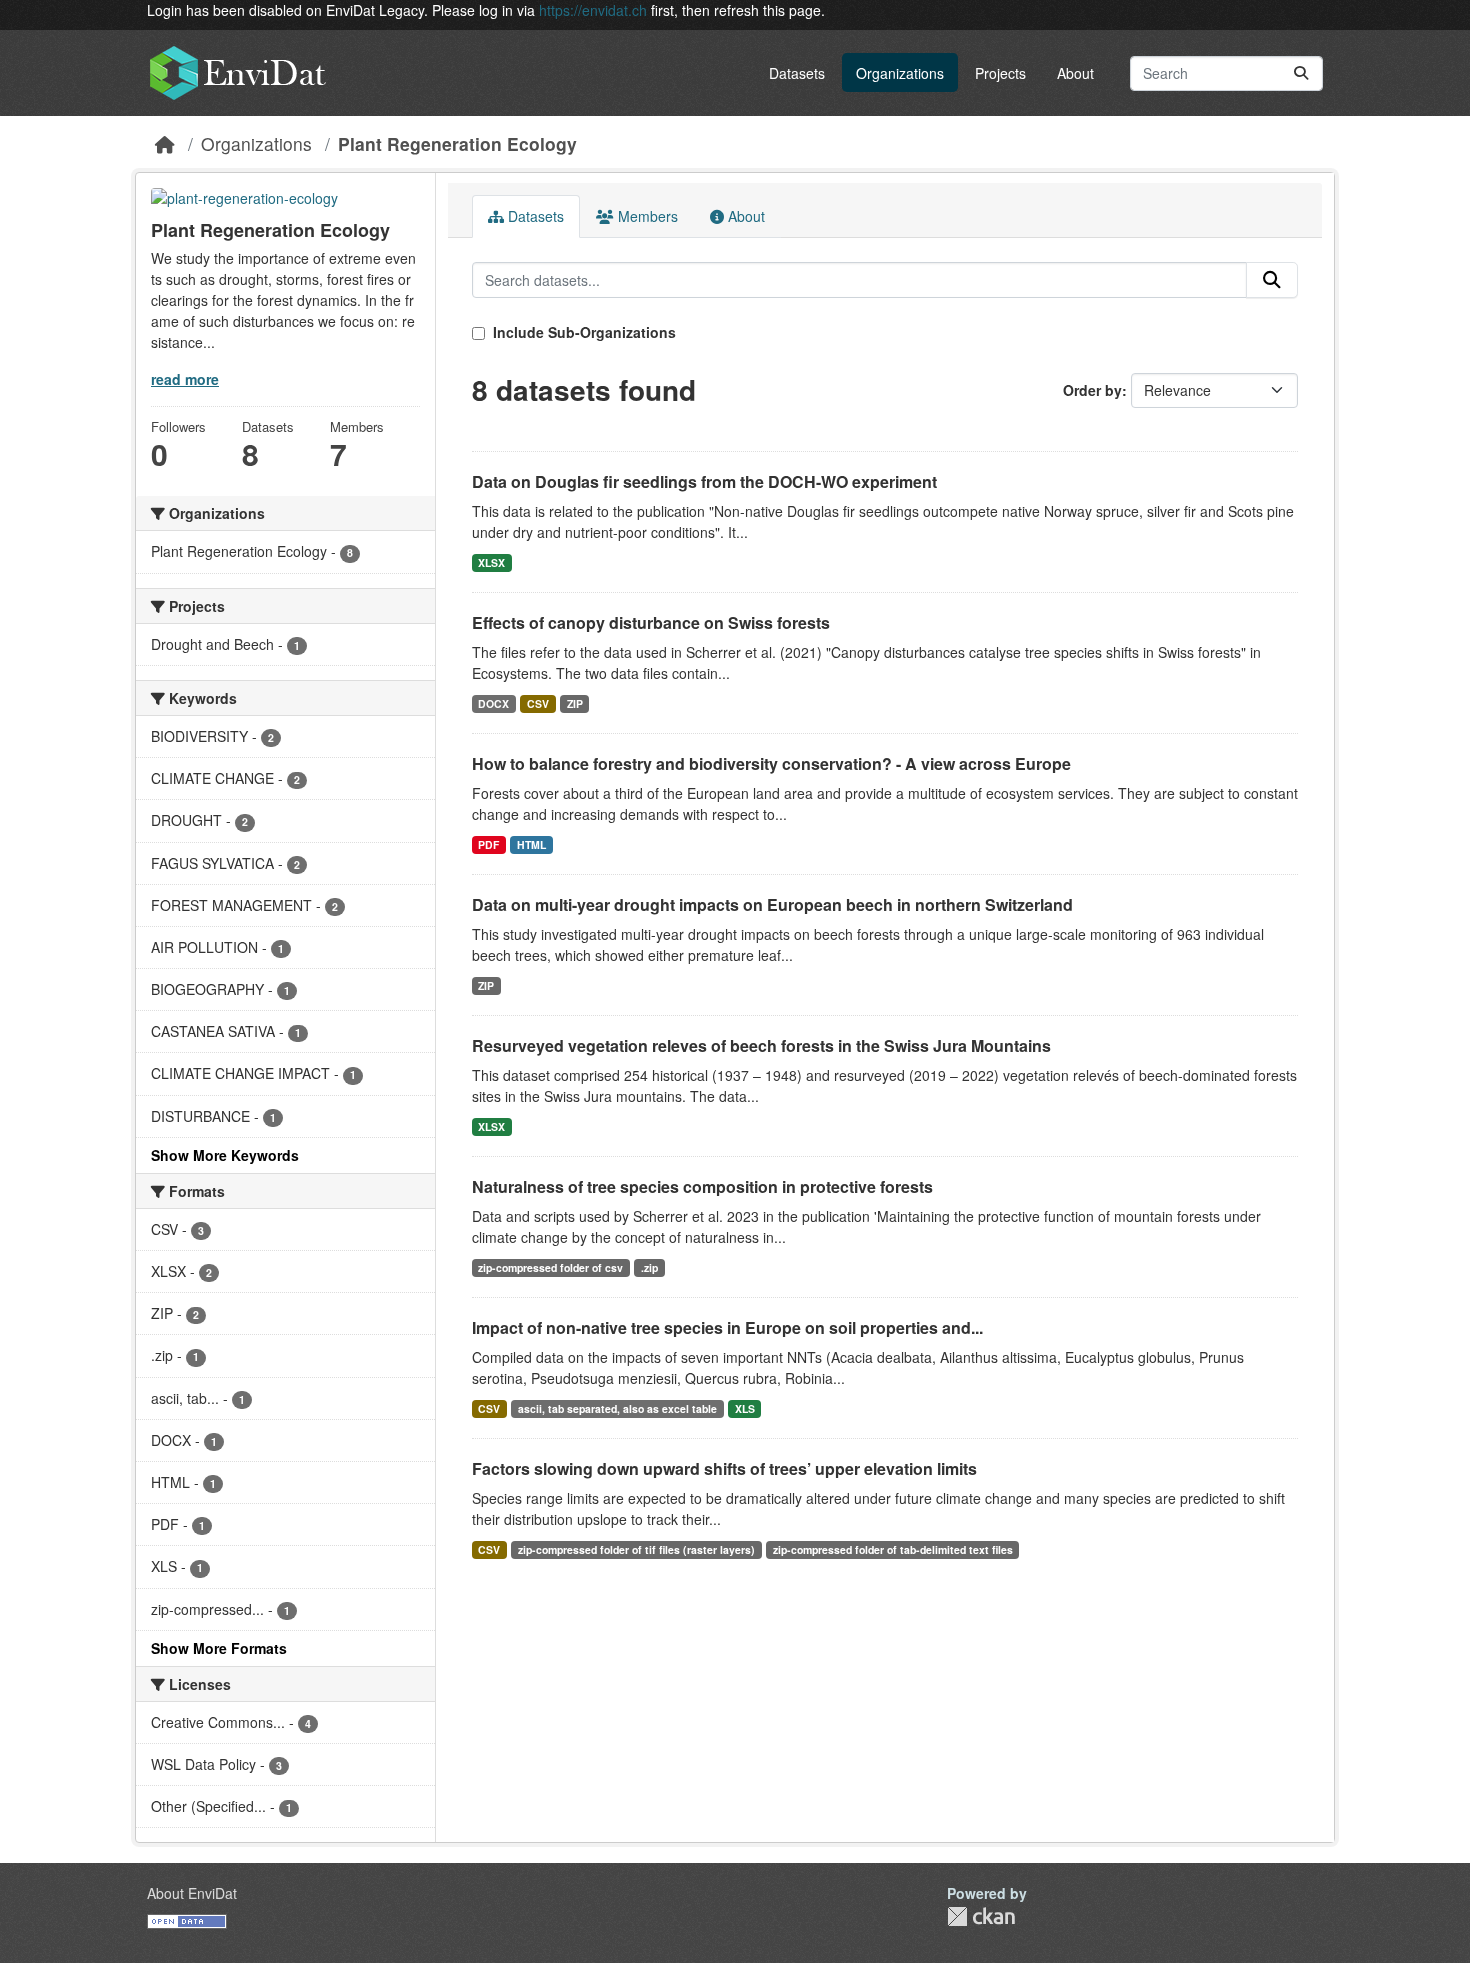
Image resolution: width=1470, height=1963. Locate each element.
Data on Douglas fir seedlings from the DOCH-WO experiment (704, 481)
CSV (538, 703)
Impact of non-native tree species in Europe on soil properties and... (727, 1327)
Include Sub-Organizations (582, 332)
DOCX (493, 703)
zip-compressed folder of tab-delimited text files (893, 1549)
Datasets (797, 73)
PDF (488, 844)
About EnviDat (192, 1893)
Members (646, 216)
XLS (745, 1408)
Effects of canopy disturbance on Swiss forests (651, 622)
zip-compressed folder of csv (550, 1267)
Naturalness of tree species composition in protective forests (702, 1186)
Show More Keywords (225, 1155)
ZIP (575, 703)
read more (185, 379)
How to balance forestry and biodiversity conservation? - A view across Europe (771, 763)
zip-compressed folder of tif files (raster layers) (636, 1549)
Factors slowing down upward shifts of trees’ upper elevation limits (724, 1468)
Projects (1000, 73)
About (1075, 73)
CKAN (981, 1916)
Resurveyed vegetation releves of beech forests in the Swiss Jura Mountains (761, 1045)
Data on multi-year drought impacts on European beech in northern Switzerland (772, 904)
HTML (531, 844)
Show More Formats (219, 1648)
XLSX (491, 562)
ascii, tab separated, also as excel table (617, 1408)
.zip (649, 1267)
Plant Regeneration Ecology (457, 143)
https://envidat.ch (593, 10)
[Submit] (1301, 73)
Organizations (900, 73)
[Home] (165, 143)
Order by (1092, 390)
